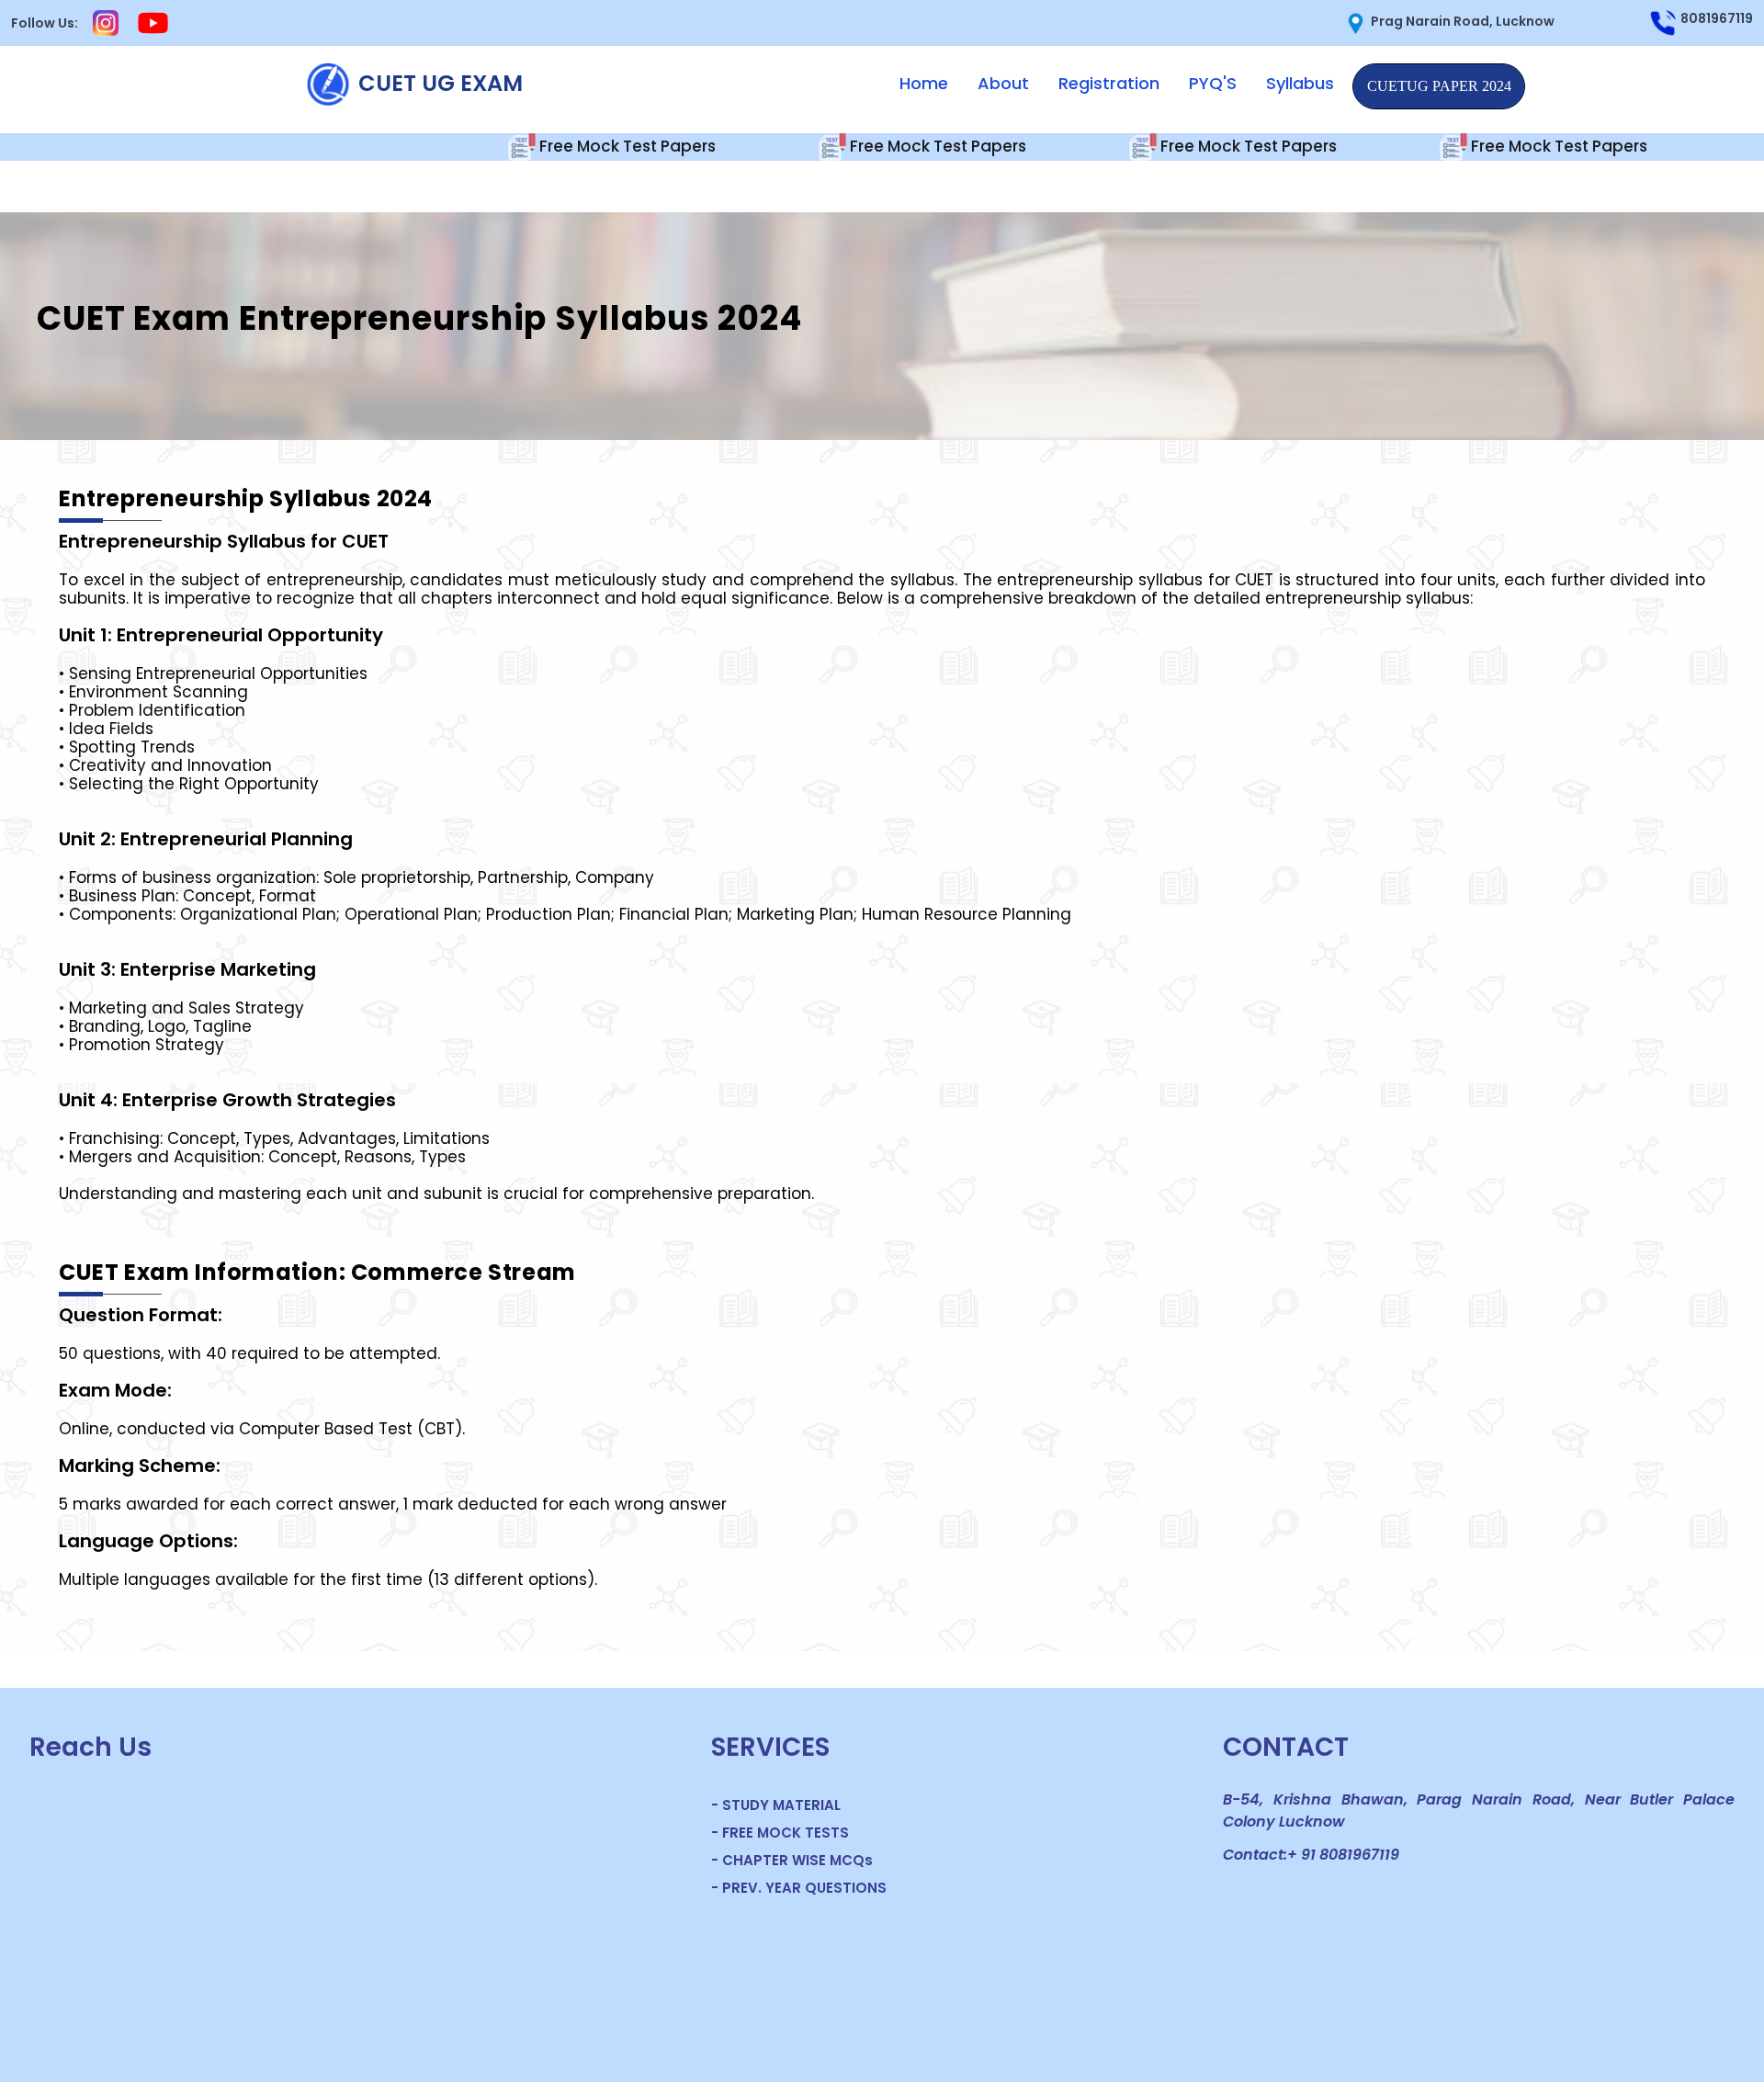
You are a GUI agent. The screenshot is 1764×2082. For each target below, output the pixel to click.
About (1003, 83)
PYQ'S (1213, 83)
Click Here (1439, 86)
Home (924, 83)
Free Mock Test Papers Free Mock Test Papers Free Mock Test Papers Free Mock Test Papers (990, 145)
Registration (1109, 83)
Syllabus (1300, 83)
